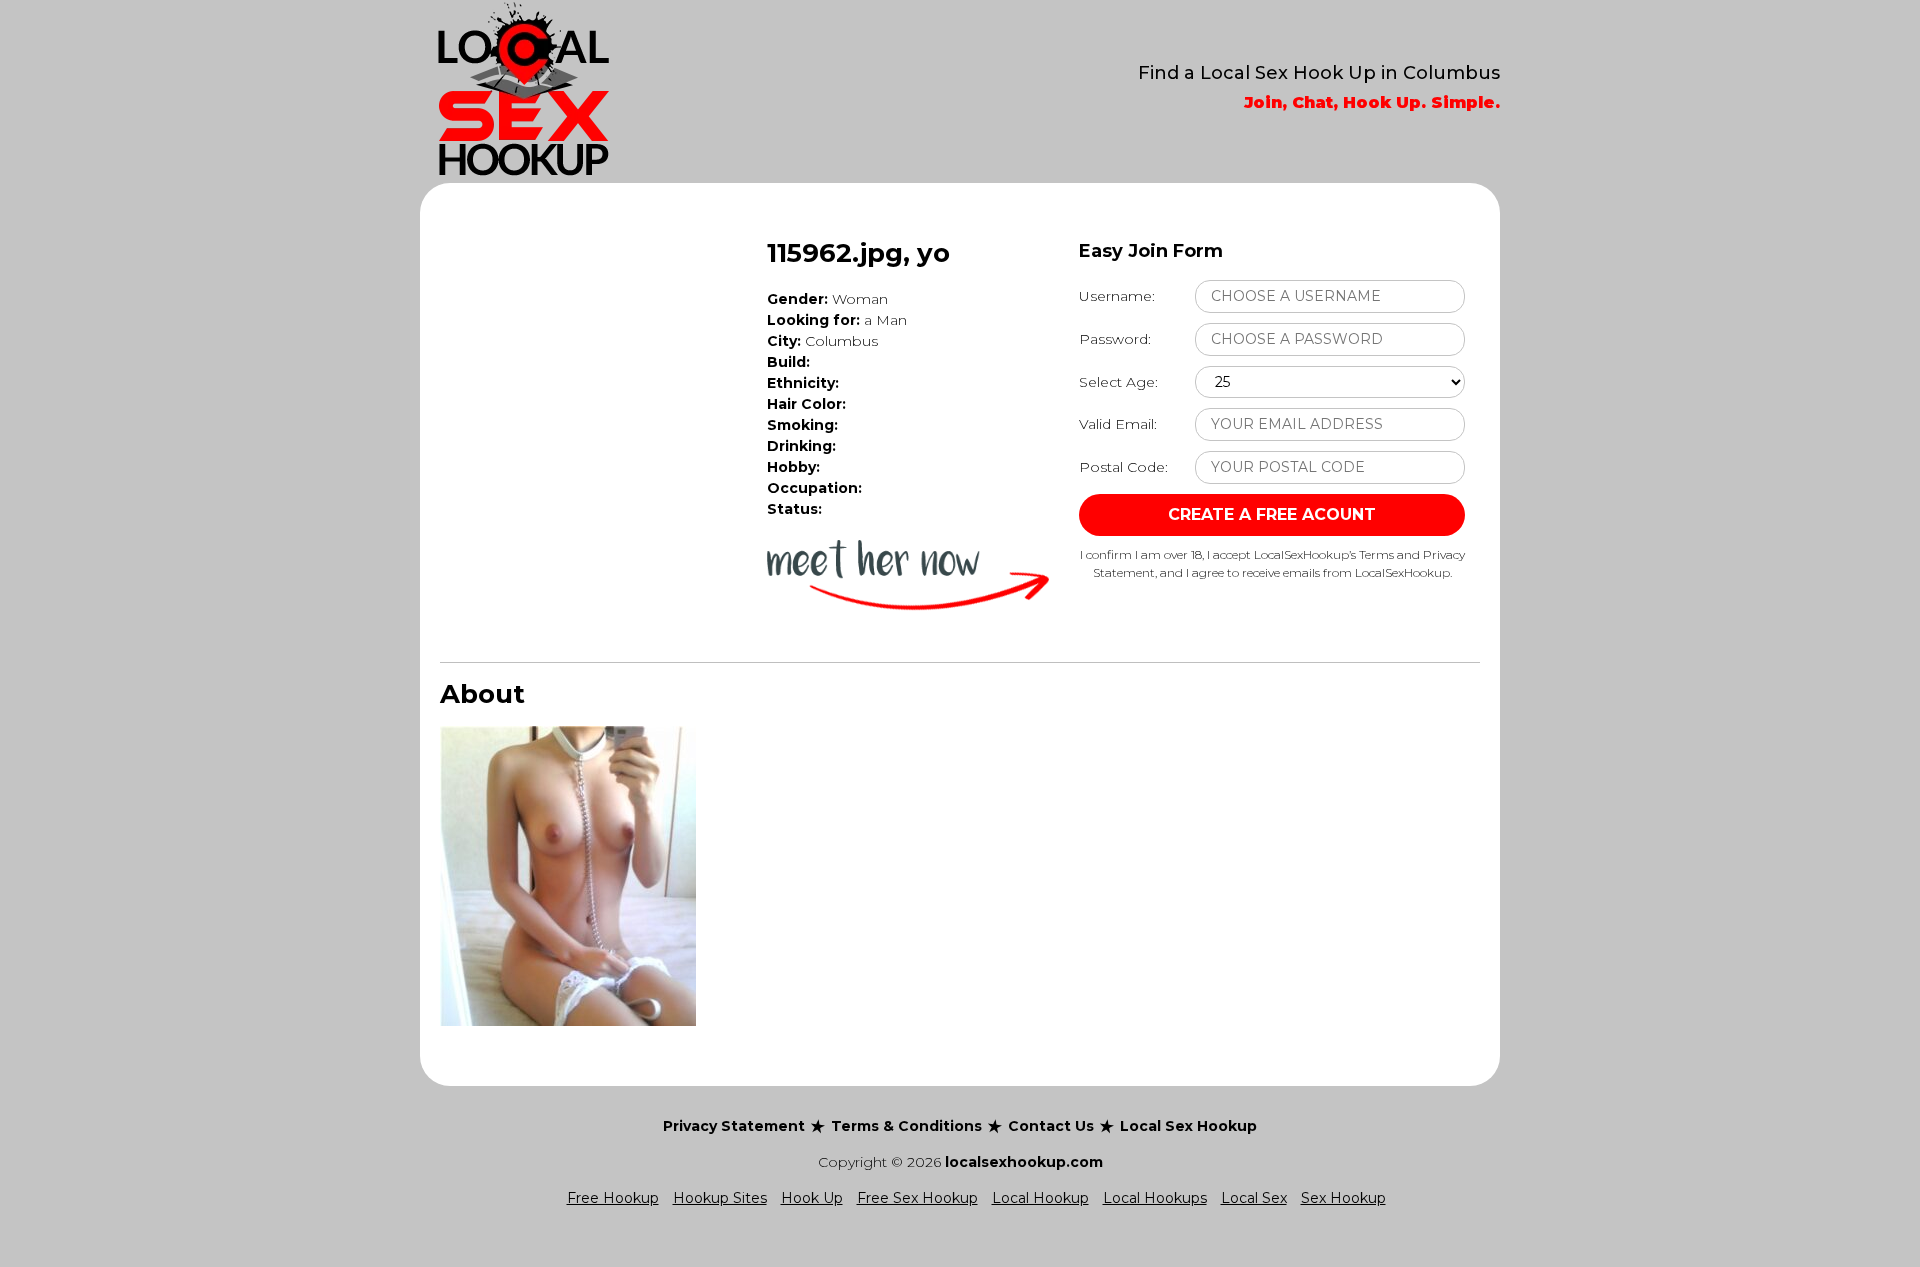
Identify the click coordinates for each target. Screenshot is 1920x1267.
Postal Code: (1123, 467)
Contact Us (1051, 1126)
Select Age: (1118, 382)
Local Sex (1254, 1198)
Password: (1115, 339)
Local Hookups (1155, 1198)
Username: (1117, 296)
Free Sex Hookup (917, 1198)
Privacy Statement (734, 1126)
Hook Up (812, 1198)
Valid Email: (1118, 424)
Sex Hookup (1343, 1198)
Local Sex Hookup (1188, 1126)
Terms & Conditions (906, 1126)
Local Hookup (1040, 1198)
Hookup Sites (720, 1198)
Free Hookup (613, 1198)
